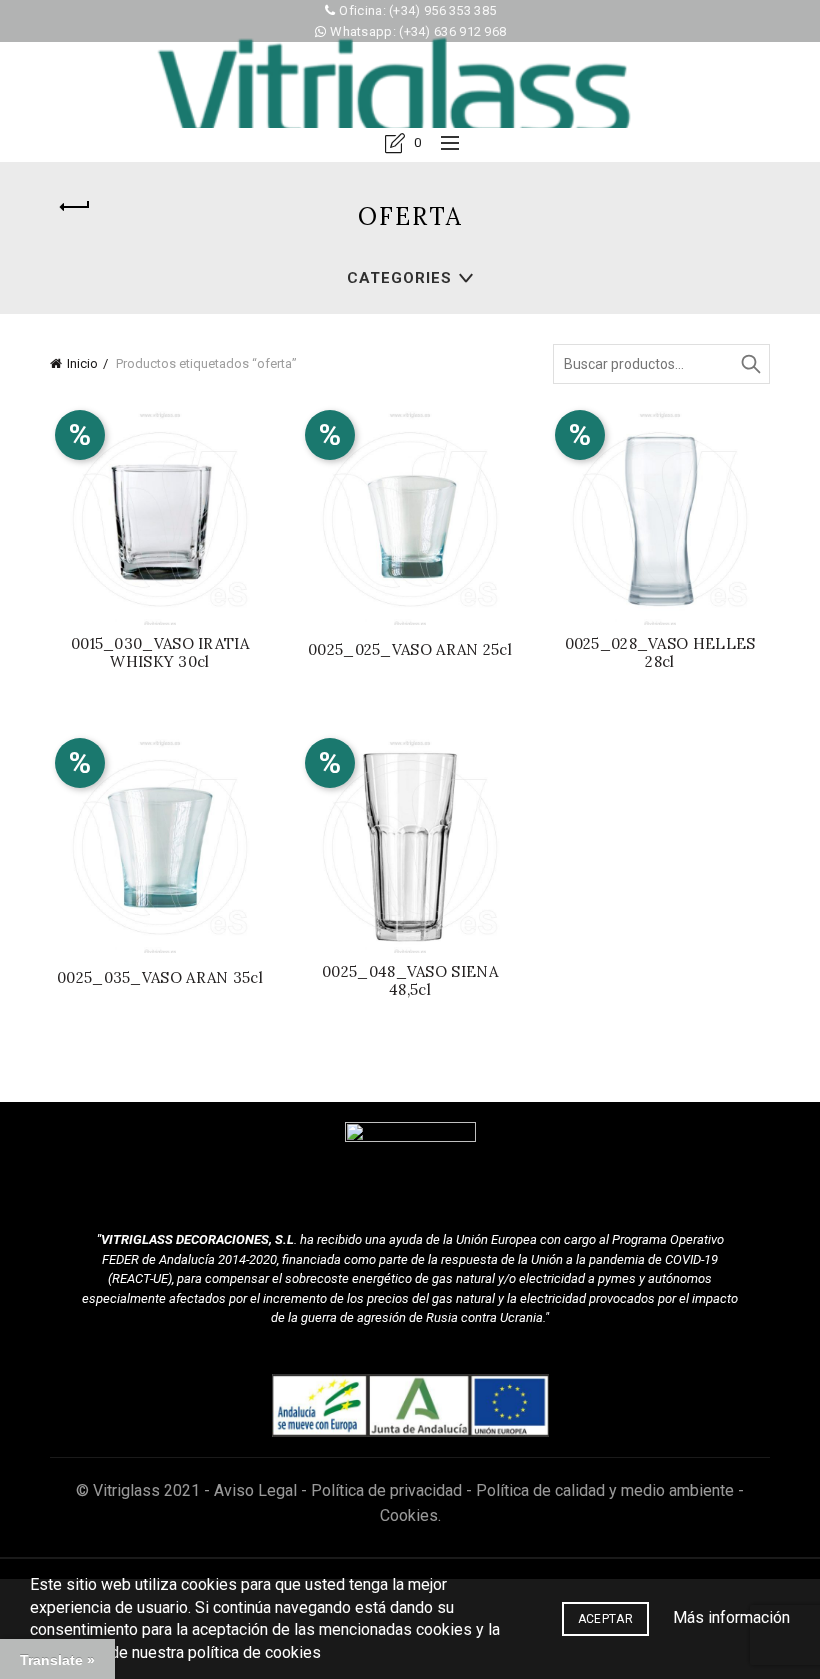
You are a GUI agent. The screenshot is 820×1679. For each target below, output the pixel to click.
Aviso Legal (255, 1490)
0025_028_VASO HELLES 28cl (660, 653)
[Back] (75, 207)
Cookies (409, 1515)
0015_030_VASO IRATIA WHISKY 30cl (160, 653)
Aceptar (605, 1619)
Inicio (82, 363)
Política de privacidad (386, 1490)
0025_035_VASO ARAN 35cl (160, 978)
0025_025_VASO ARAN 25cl (410, 650)
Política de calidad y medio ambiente (605, 1490)
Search (750, 364)
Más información (731, 1617)
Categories (399, 278)
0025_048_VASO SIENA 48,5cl (410, 981)
